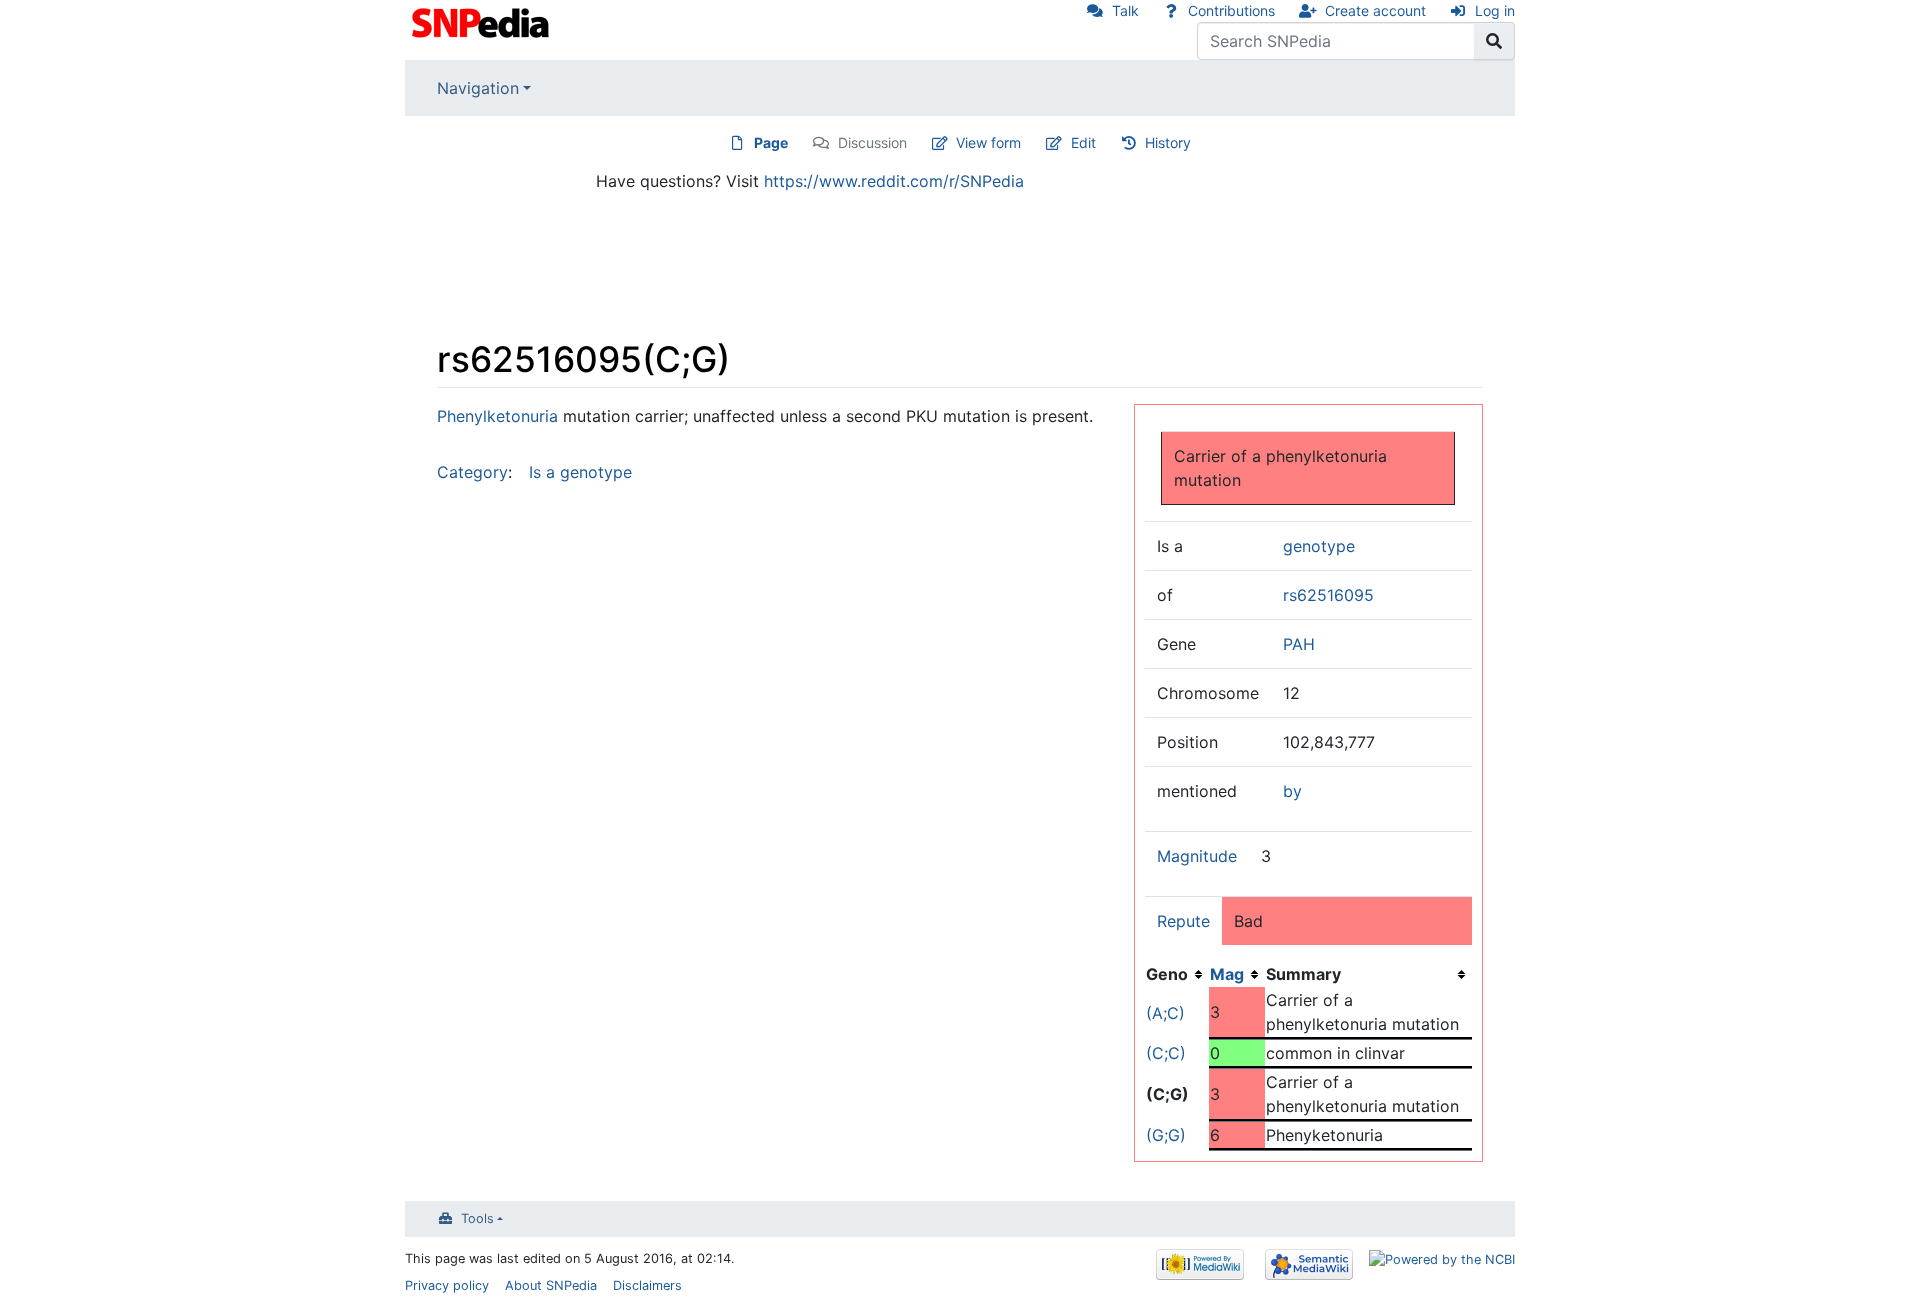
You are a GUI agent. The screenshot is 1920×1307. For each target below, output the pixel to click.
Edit (1083, 142)
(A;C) (1165, 1013)
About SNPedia (551, 1285)
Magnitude (1197, 856)
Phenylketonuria (497, 416)
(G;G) (1166, 1135)
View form (988, 142)
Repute (1183, 921)
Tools (477, 1218)
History (1168, 142)
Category (472, 472)
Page (771, 142)
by (1292, 791)
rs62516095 (1328, 595)
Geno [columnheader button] (1167, 974)
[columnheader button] (1237, 974)
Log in (1495, 10)
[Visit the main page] (482, 21)
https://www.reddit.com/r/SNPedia (894, 181)
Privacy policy (447, 1285)
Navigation (478, 88)
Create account (1375, 10)
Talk (1125, 10)
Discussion (872, 142)
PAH (1299, 644)
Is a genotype (580, 472)
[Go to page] (1494, 41)
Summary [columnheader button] (1303, 974)
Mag (1227, 974)
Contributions (1231, 10)
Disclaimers (647, 1285)
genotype (1319, 546)
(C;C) (1166, 1053)
